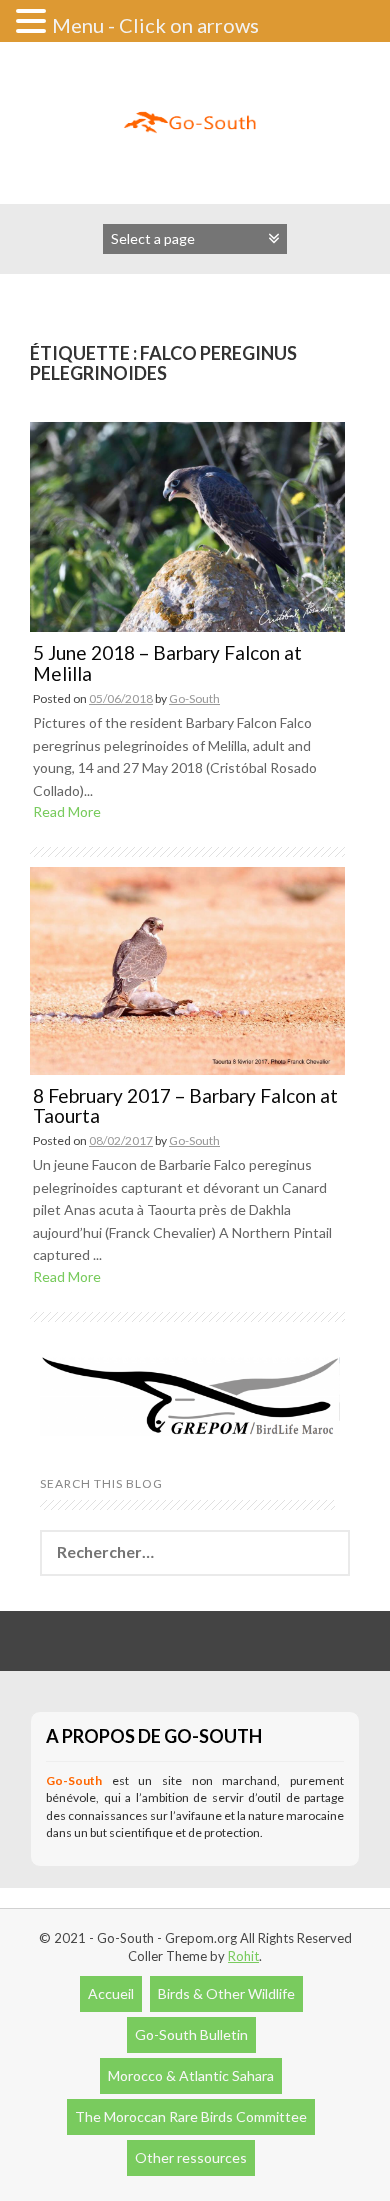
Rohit (243, 1956)
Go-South (194, 698)
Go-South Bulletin (191, 2034)
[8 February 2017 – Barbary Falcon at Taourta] (187, 968)
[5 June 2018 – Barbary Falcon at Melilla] (187, 525)
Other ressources (191, 2157)
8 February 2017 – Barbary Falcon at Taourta (185, 1106)
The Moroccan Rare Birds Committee (191, 2116)
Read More (67, 811)
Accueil (111, 1993)
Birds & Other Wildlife (226, 1993)
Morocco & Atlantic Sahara (191, 2075)
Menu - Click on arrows (155, 25)
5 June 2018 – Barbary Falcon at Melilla (167, 663)
